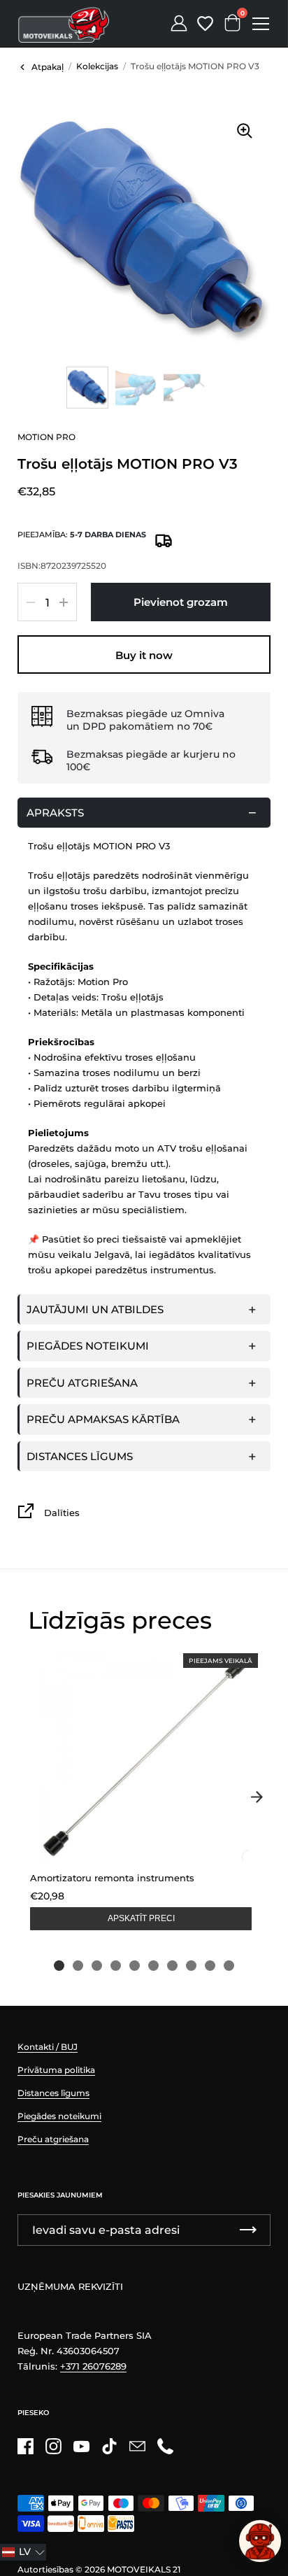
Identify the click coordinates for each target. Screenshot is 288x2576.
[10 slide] (229, 1966)
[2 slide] (78, 1966)
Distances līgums (80, 1456)
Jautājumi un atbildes (95, 1309)
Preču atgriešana (82, 1383)
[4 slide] (116, 1966)
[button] (23, 2552)
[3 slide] (97, 1966)
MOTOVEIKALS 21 (144, 2569)
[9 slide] (210, 1966)
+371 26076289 (93, 2366)
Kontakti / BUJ (48, 2047)
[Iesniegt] (248, 2230)
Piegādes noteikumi (88, 1346)
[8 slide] (191, 1966)
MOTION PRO (46, 437)
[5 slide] (135, 1966)
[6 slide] (153, 1966)
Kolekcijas (97, 66)
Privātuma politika (56, 2070)
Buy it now (144, 655)
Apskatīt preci (141, 1918)
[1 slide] (59, 1966)
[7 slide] (172, 1966)
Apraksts (55, 813)
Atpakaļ (48, 67)
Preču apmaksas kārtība (103, 1419)
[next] (257, 1797)
